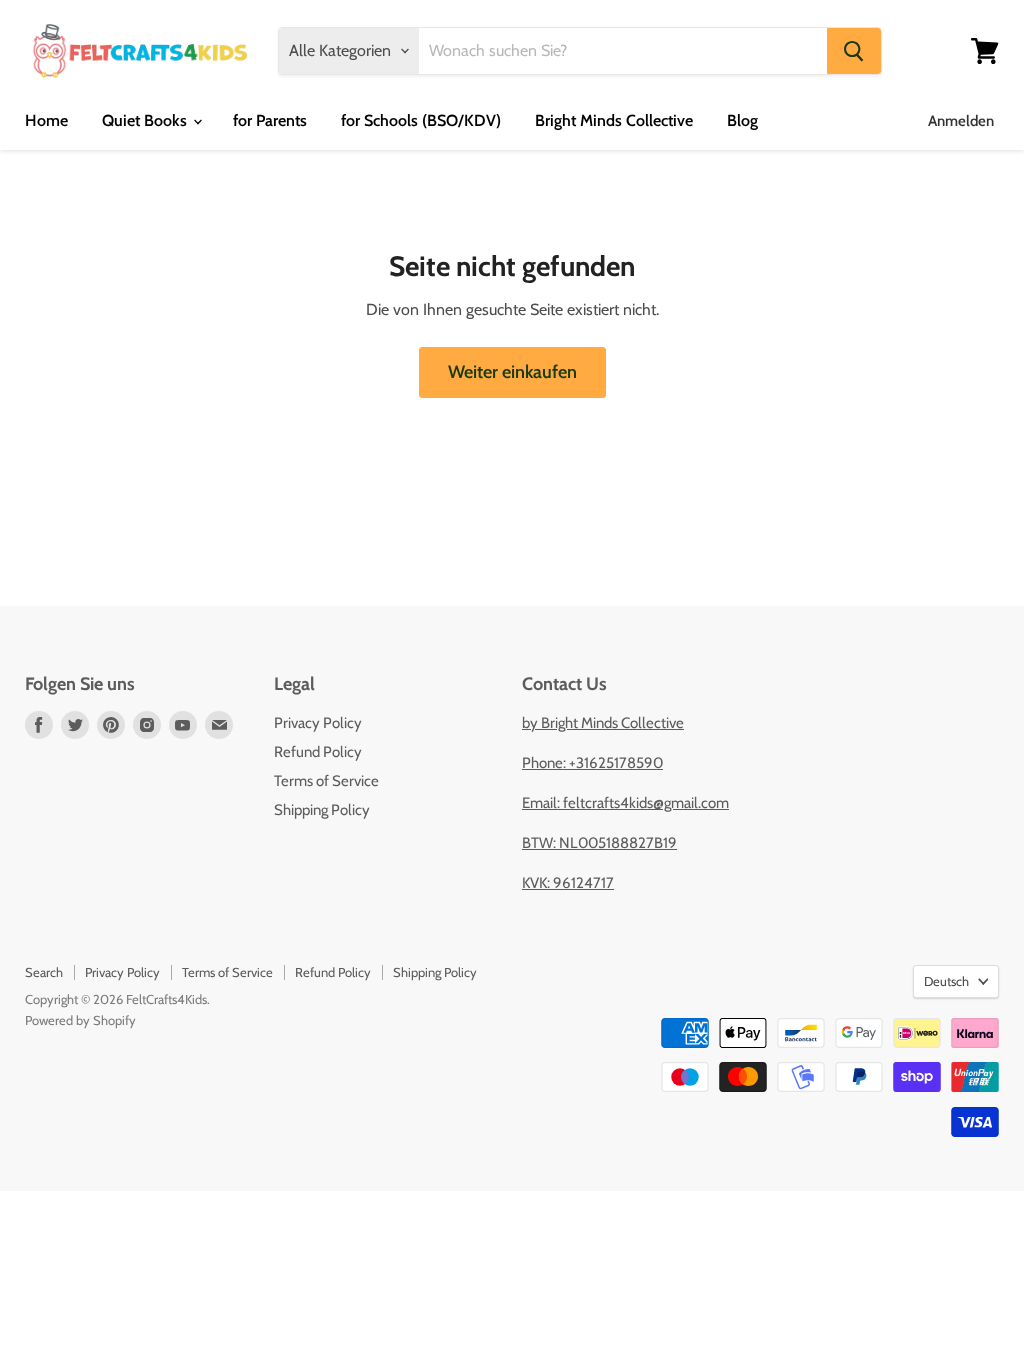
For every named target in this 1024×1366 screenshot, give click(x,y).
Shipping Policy (322, 810)
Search (44, 972)
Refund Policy (318, 752)
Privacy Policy (318, 723)
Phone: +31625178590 (592, 763)
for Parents (270, 120)
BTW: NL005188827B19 (599, 843)
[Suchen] (854, 51)
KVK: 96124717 (568, 883)
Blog (742, 120)
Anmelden (961, 121)
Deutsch (946, 981)
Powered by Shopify (80, 1020)
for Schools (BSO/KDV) (421, 120)
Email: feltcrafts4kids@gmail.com (625, 803)
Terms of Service (326, 781)
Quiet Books (146, 120)
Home (46, 120)
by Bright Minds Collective (603, 723)
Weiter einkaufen (512, 372)
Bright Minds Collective (614, 120)
